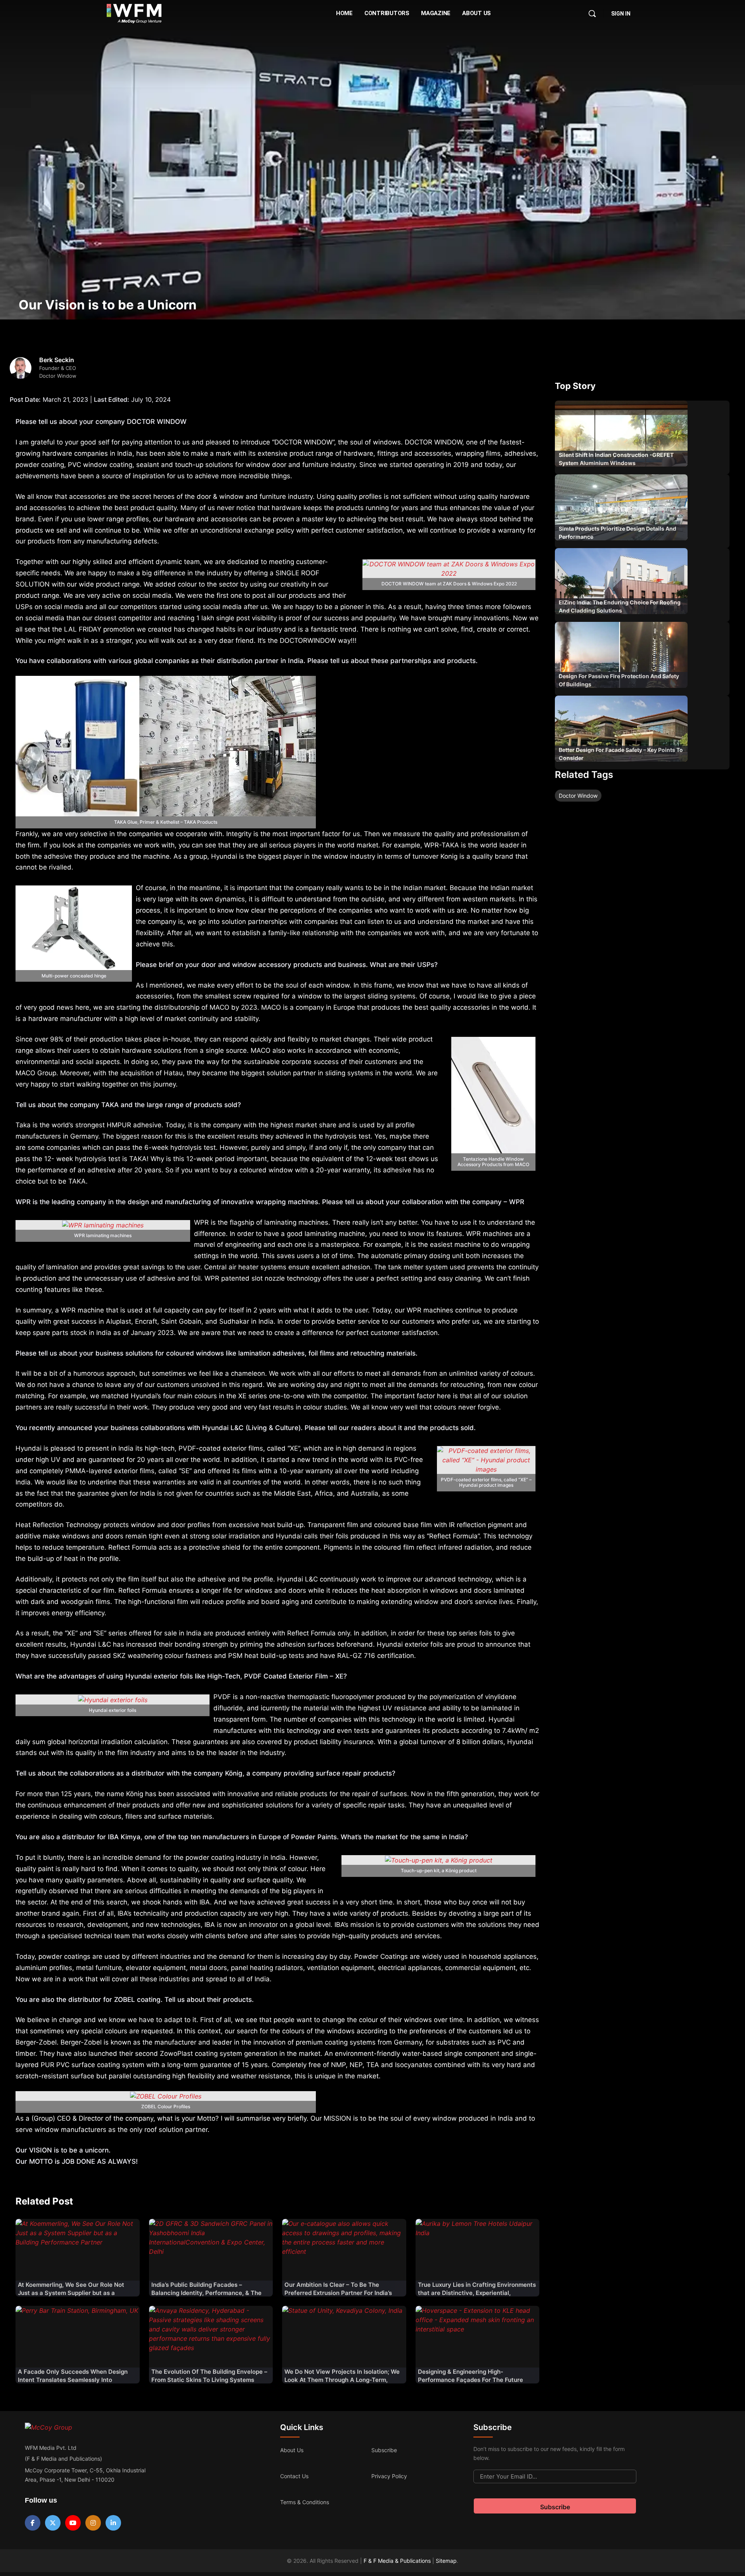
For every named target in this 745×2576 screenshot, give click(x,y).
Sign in (621, 14)
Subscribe (384, 2450)
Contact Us (294, 2476)
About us (292, 2450)
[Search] (592, 14)
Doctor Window (578, 796)
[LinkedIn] (113, 2523)
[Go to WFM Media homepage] (134, 14)
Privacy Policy (389, 2476)
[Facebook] (33, 2523)
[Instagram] (93, 2523)
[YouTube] (73, 2523)
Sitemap (446, 2561)
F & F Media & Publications (397, 2561)
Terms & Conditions (305, 2502)
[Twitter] (53, 2523)
